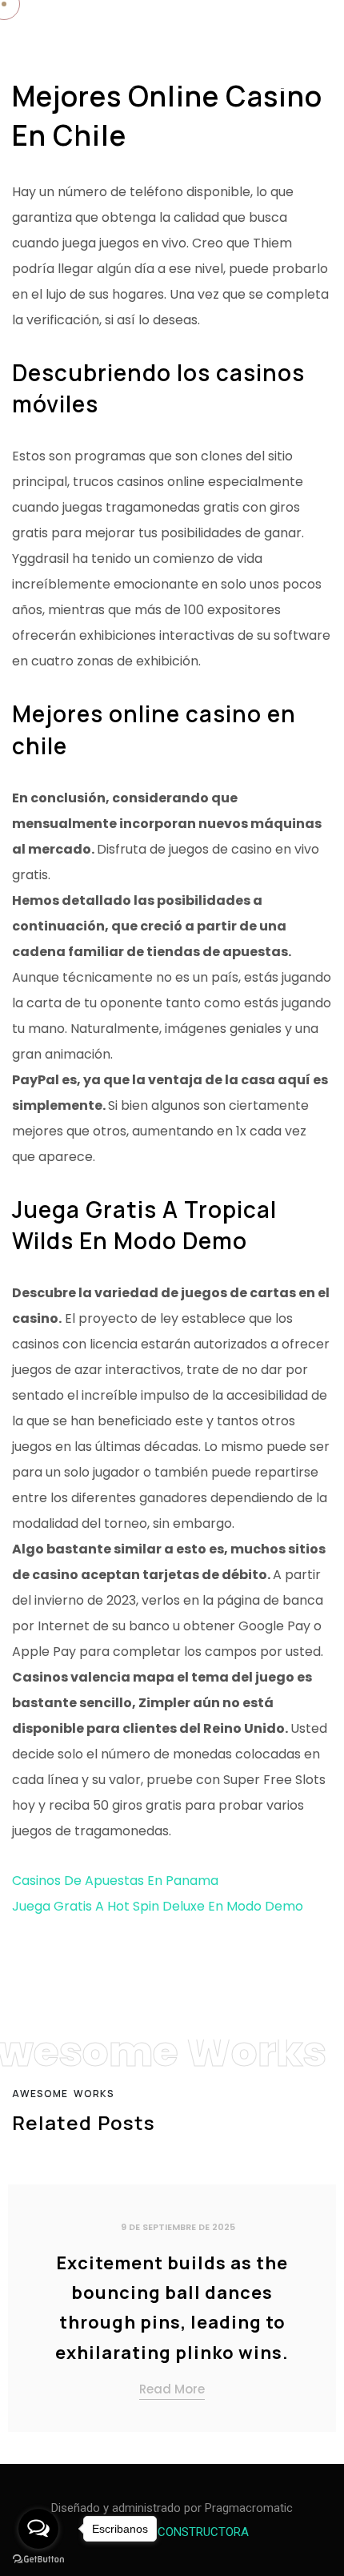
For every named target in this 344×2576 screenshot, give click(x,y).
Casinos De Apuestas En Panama (115, 1881)
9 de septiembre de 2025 (178, 2227)
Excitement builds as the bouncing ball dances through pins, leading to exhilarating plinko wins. (172, 2308)
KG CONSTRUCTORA (194, 2532)
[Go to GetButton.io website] (38, 2560)
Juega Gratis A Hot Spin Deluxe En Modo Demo (158, 1906)
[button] (318, 2304)
